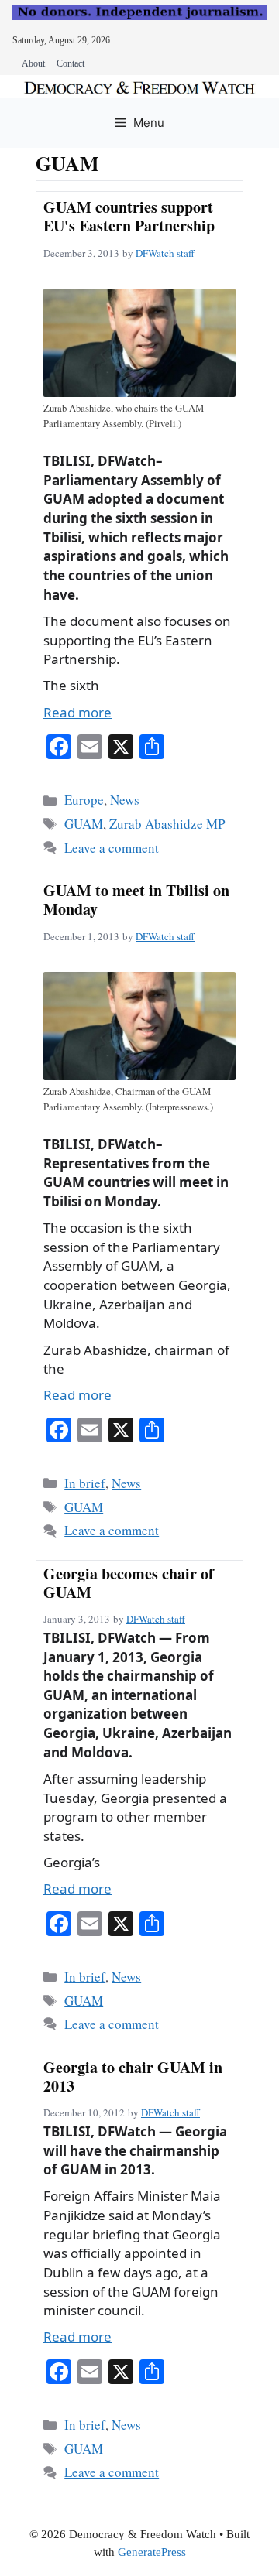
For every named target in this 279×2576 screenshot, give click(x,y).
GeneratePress (152, 2552)
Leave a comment (112, 848)
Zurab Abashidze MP (167, 824)
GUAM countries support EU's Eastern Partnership (129, 216)
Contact (71, 63)
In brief (85, 1483)
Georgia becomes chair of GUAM (129, 1583)
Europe (84, 800)
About (33, 63)
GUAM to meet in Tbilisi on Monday (136, 900)
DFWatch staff (165, 253)
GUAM (84, 824)
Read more (77, 712)
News (125, 800)
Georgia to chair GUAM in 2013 (133, 2077)
